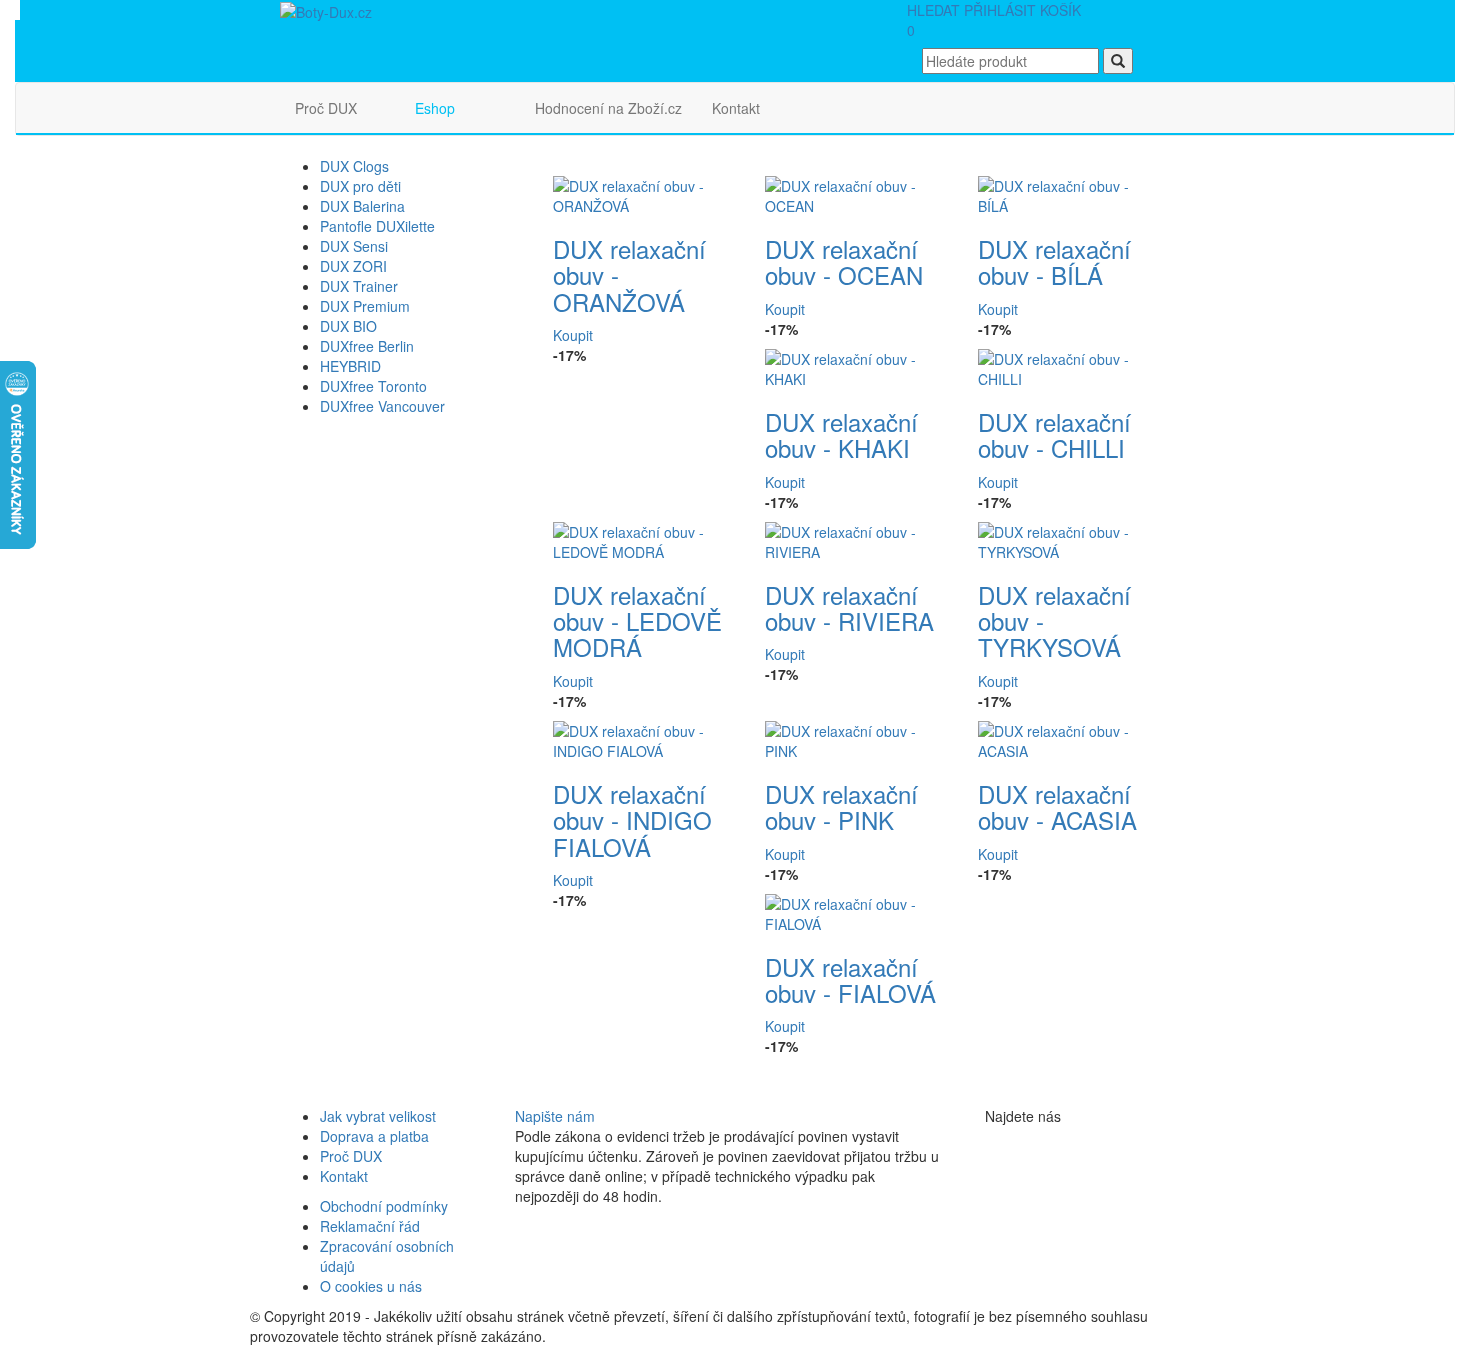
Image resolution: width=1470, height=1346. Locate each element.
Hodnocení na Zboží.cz (608, 108)
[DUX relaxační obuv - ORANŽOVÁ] (644, 194)
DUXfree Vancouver (382, 406)
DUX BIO (348, 326)
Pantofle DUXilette (377, 226)
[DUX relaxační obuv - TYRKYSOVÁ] (1069, 539)
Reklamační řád (370, 1226)
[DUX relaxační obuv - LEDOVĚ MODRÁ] (644, 539)
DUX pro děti (360, 186)
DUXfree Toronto (373, 386)
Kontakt (736, 108)
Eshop (435, 108)
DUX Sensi (354, 246)
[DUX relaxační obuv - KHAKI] (856, 366)
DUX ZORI (353, 266)
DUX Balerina (362, 206)
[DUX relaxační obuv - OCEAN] (856, 194)
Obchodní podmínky (384, 1206)
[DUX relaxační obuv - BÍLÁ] (1069, 194)
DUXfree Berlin (367, 346)
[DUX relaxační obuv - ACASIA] (1069, 738)
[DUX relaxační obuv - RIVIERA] (856, 539)
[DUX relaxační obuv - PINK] (856, 738)
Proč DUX (326, 108)
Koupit (573, 335)
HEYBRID (350, 366)
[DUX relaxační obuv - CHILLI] (1069, 366)
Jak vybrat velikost (378, 1116)
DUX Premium (365, 306)
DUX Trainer (359, 286)
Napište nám (555, 1116)
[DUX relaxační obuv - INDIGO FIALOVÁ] (644, 738)
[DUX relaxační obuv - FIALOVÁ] (856, 911)
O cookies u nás (371, 1286)
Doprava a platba (374, 1136)
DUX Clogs (354, 166)
